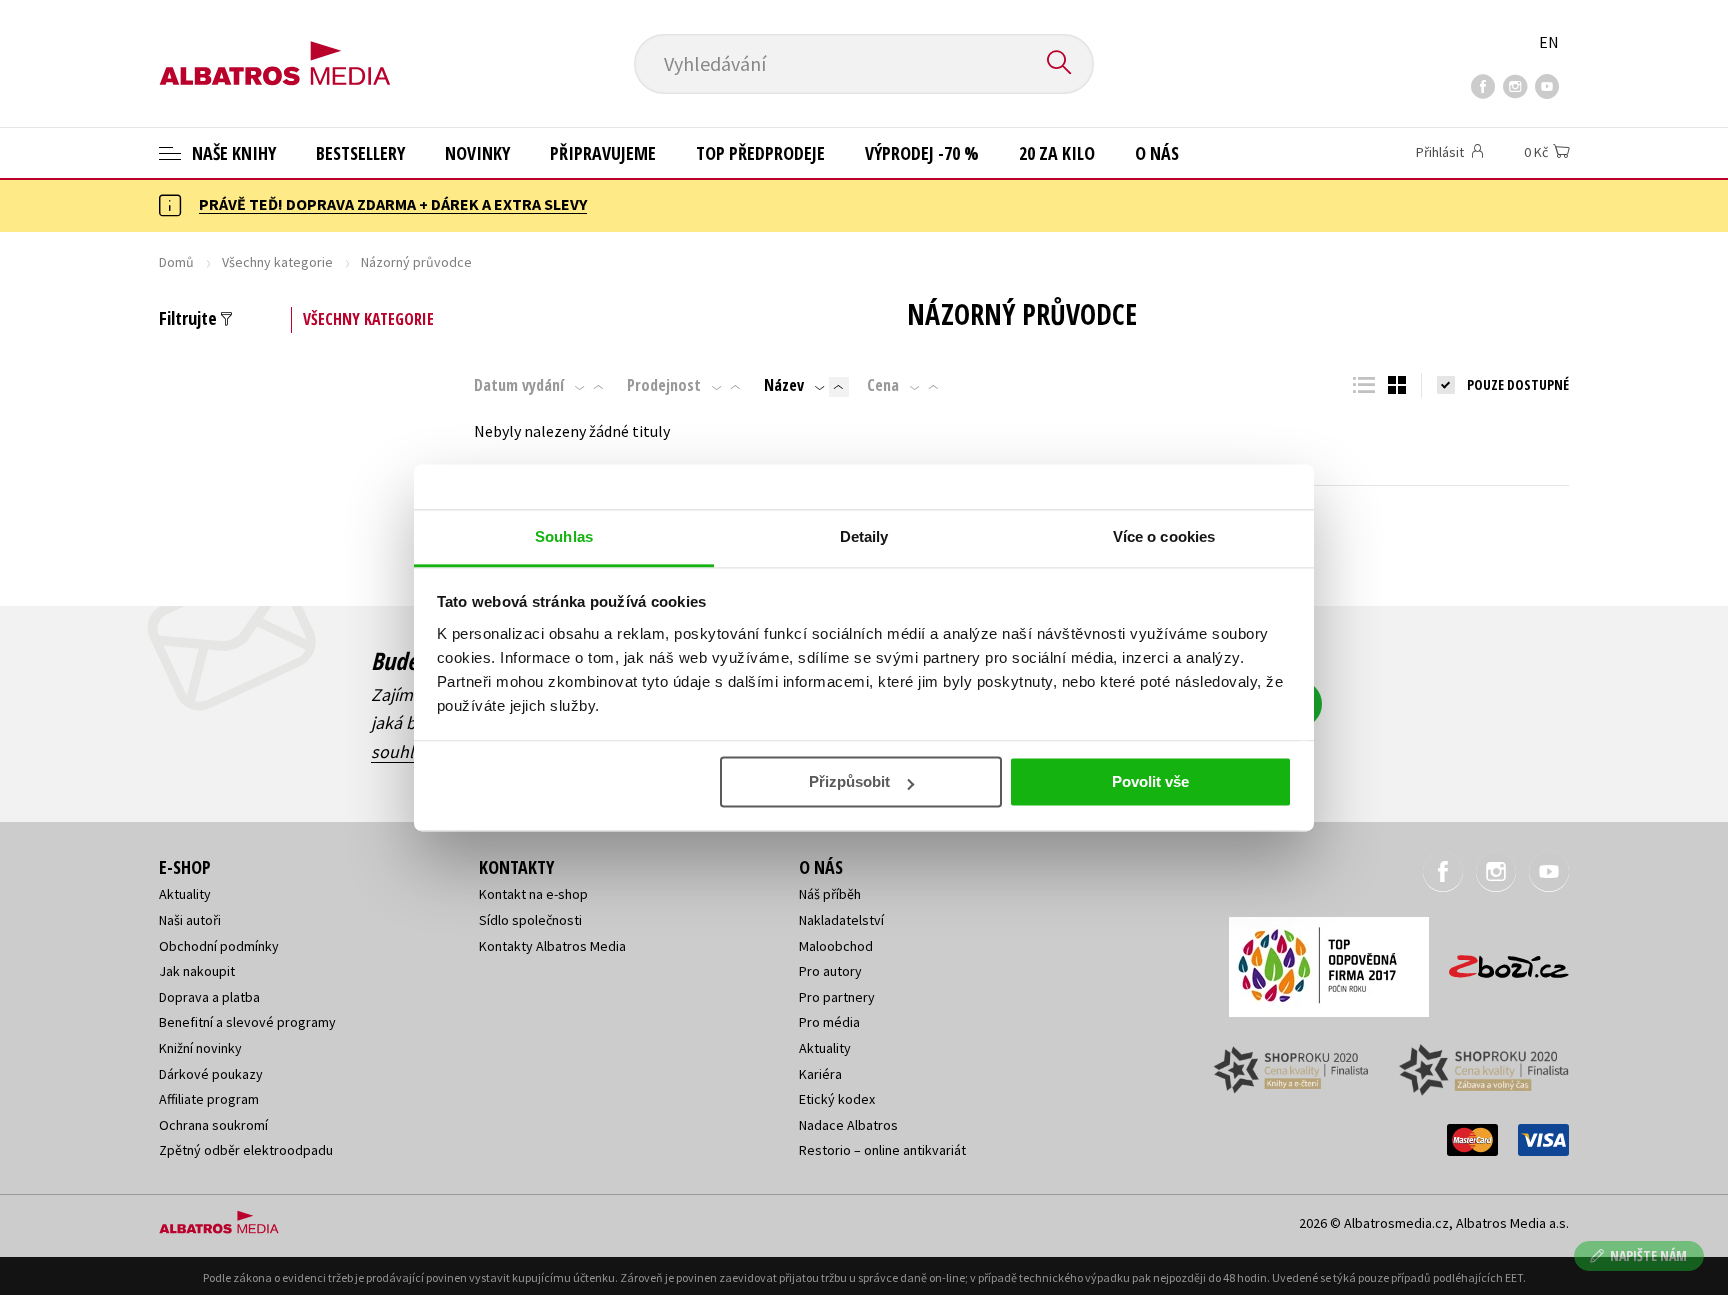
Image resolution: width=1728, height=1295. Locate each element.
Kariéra (820, 1074)
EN (1549, 42)
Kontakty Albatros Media (552, 946)
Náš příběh (830, 894)
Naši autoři (190, 920)
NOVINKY (477, 153)
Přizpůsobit (849, 781)
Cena (883, 385)
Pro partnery (837, 997)
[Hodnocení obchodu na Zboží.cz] (1499, 960)
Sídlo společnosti (530, 920)
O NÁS (1157, 153)
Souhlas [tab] (564, 536)
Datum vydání (519, 385)
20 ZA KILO (1057, 153)
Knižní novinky (200, 1048)
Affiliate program (209, 1099)
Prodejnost (664, 385)
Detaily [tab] (864, 536)
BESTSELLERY (360, 153)
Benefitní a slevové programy (247, 1022)
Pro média (829, 1022)
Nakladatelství (841, 920)
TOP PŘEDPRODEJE (760, 153)
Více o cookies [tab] (1164, 536)
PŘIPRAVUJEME (603, 153)
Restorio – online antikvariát (882, 1150)
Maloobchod (836, 946)
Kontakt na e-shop (533, 894)
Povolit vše (1150, 781)
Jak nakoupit (197, 971)
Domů (176, 262)
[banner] (275, 47)
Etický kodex (837, 1099)
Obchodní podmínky (219, 946)
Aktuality (185, 894)
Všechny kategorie (277, 262)
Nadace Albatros (848, 1125)
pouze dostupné (1518, 384)
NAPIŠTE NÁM (1648, 1255)
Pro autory (830, 971)
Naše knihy (232, 153)
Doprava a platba (209, 997)
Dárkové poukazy (211, 1074)
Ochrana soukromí (213, 1125)
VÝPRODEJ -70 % (922, 153)
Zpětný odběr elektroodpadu (246, 1150)
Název (784, 385)
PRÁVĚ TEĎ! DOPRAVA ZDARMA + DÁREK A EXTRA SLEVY (393, 204)
